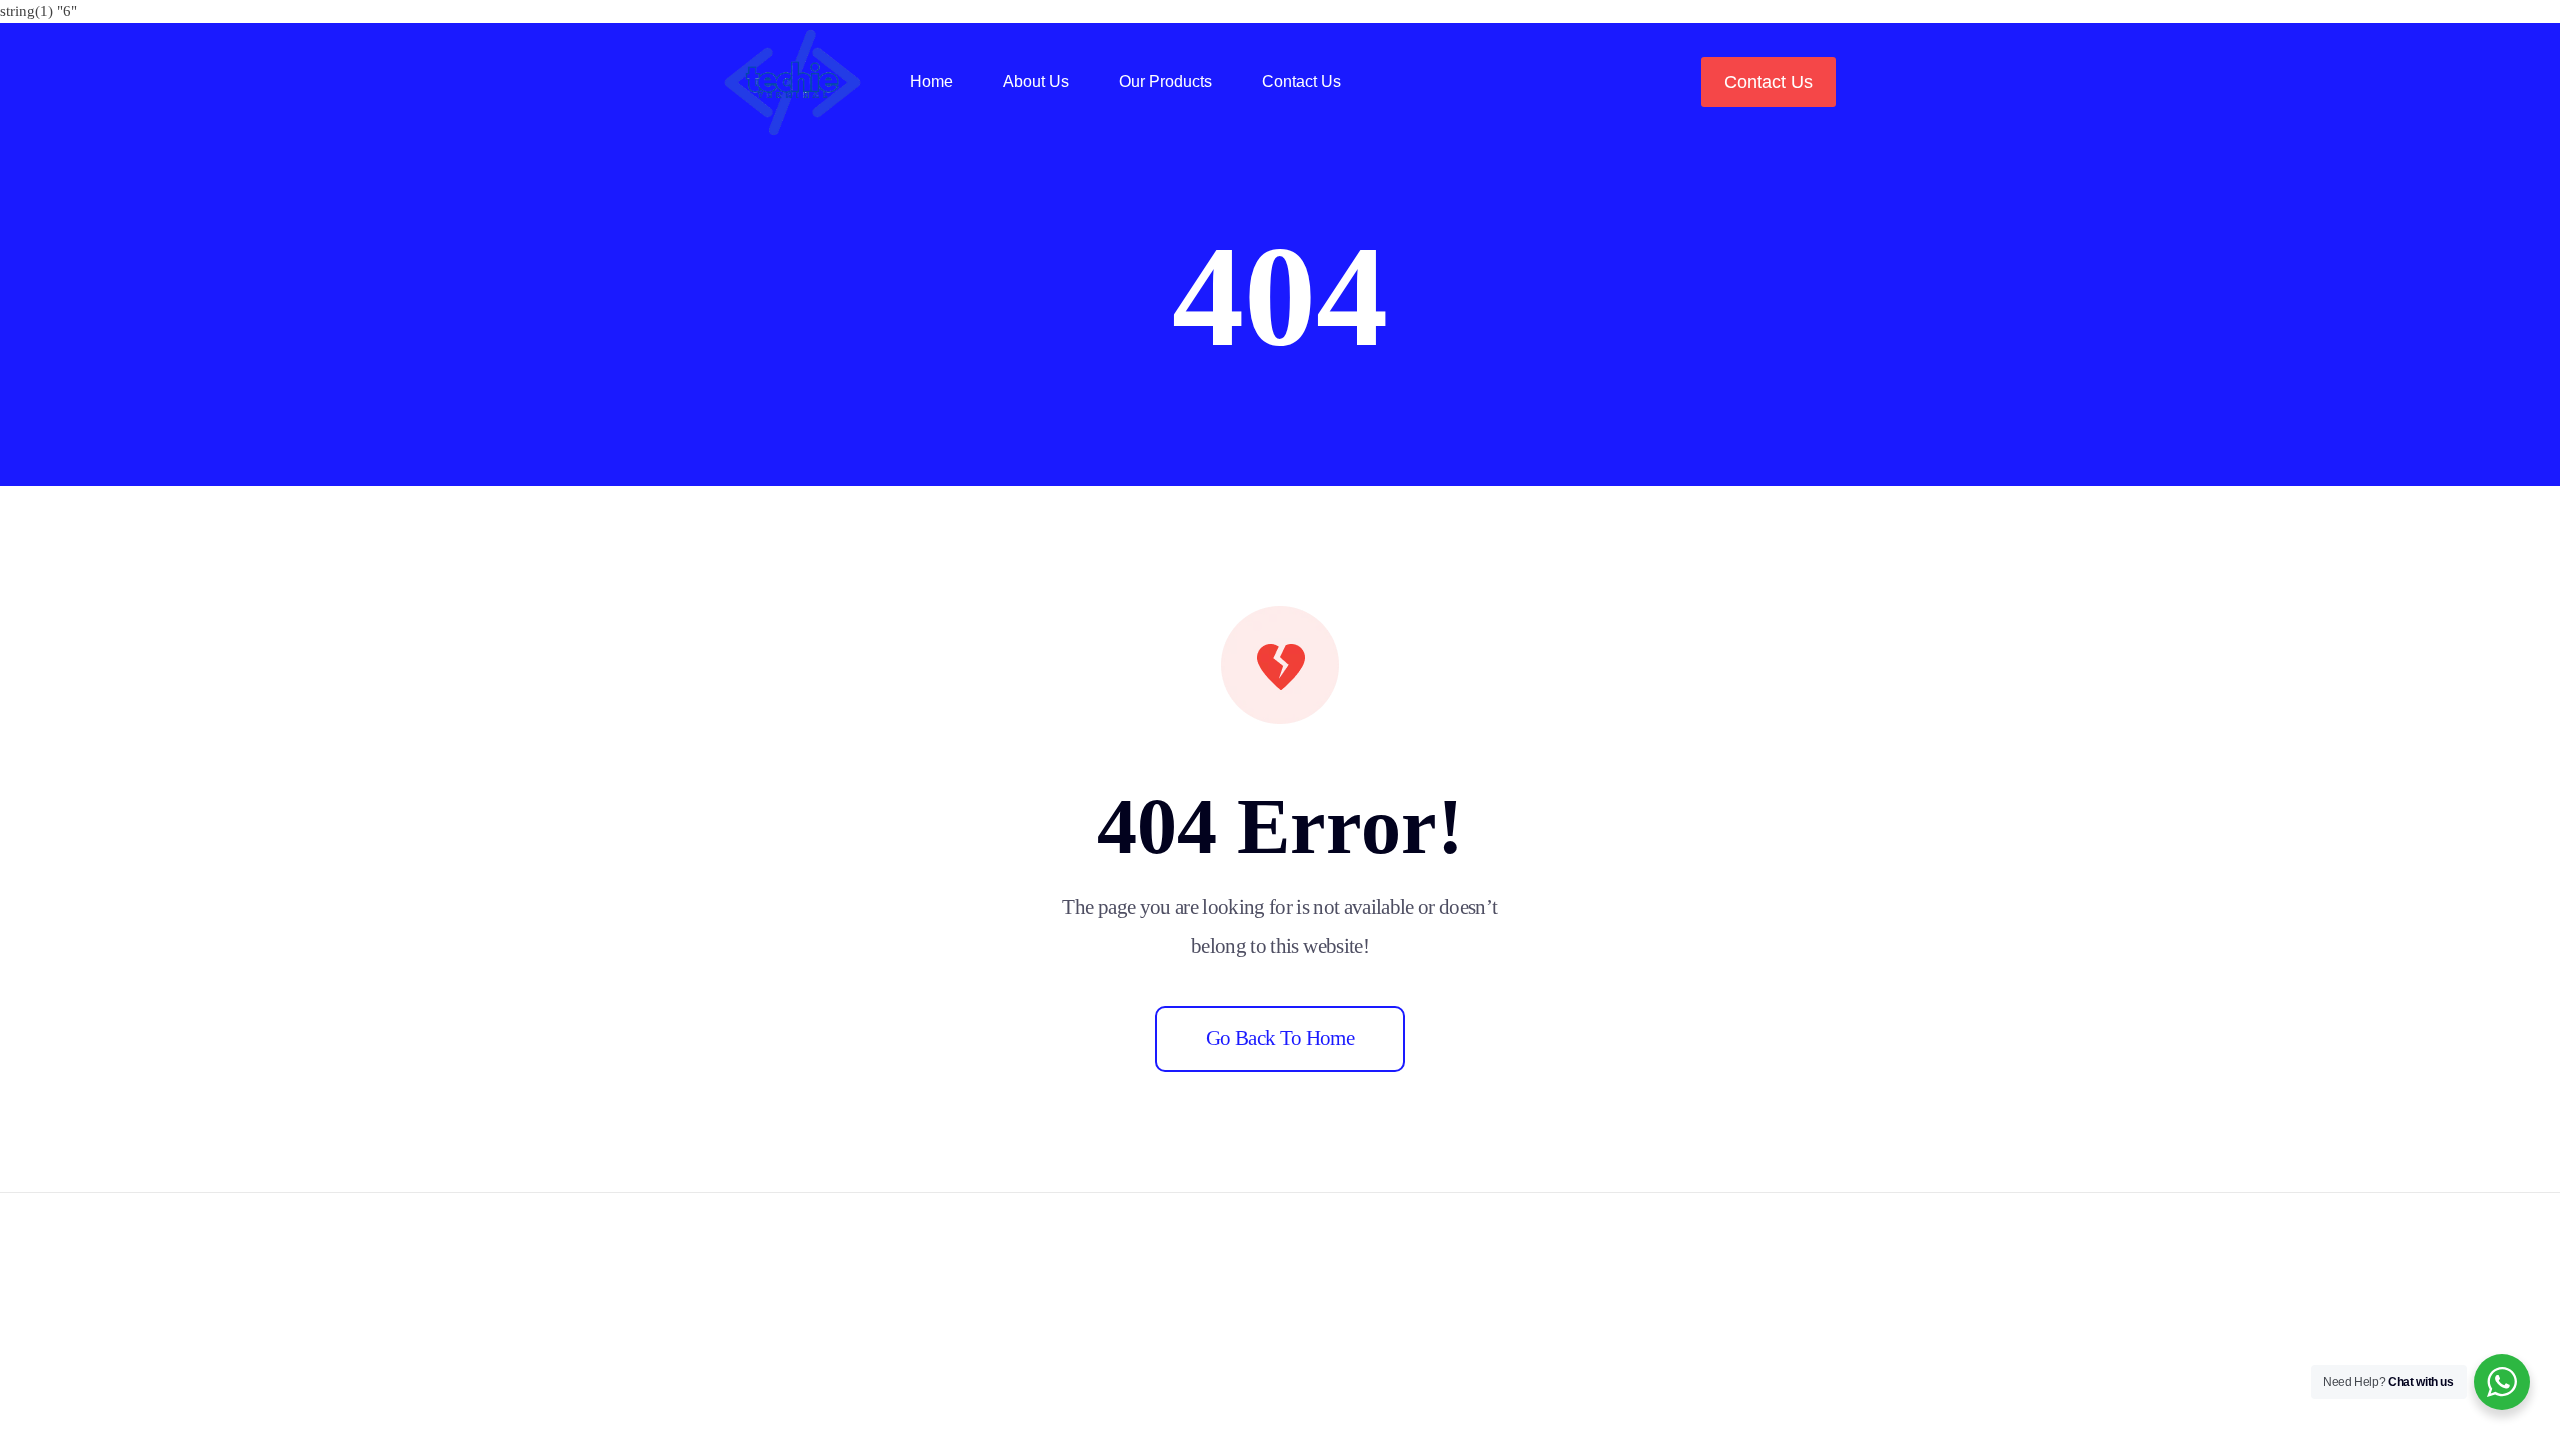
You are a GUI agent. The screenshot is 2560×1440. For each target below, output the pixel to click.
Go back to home (1280, 1038)
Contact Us (1301, 81)
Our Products (1165, 81)
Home (931, 81)
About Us (1036, 81)
